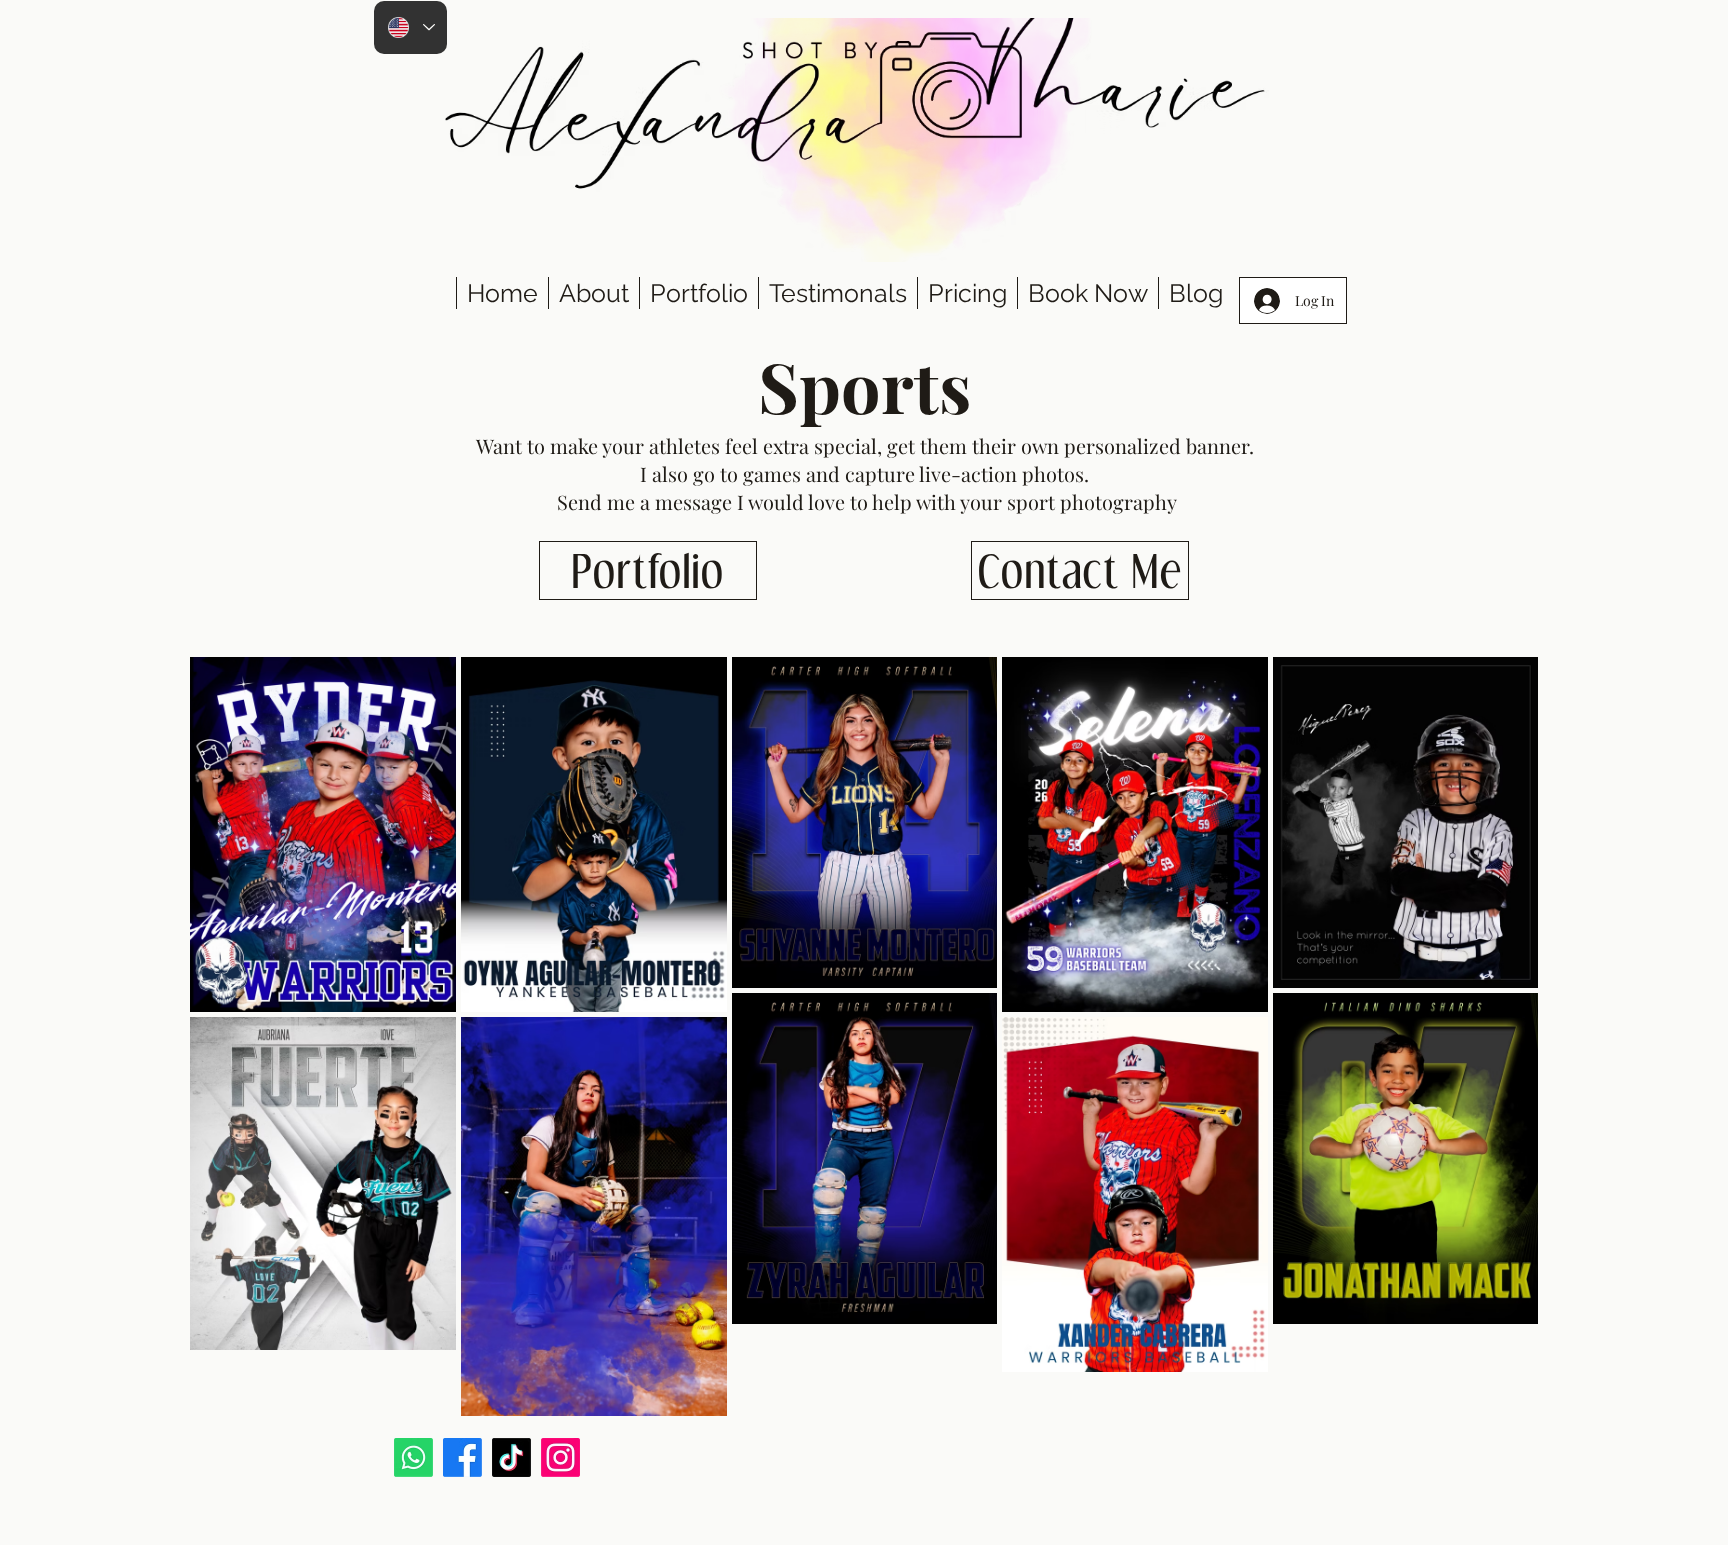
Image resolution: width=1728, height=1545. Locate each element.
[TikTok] (511, 1457)
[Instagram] (560, 1457)
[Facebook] (462, 1457)
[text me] (413, 1457)
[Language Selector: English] (410, 27)
